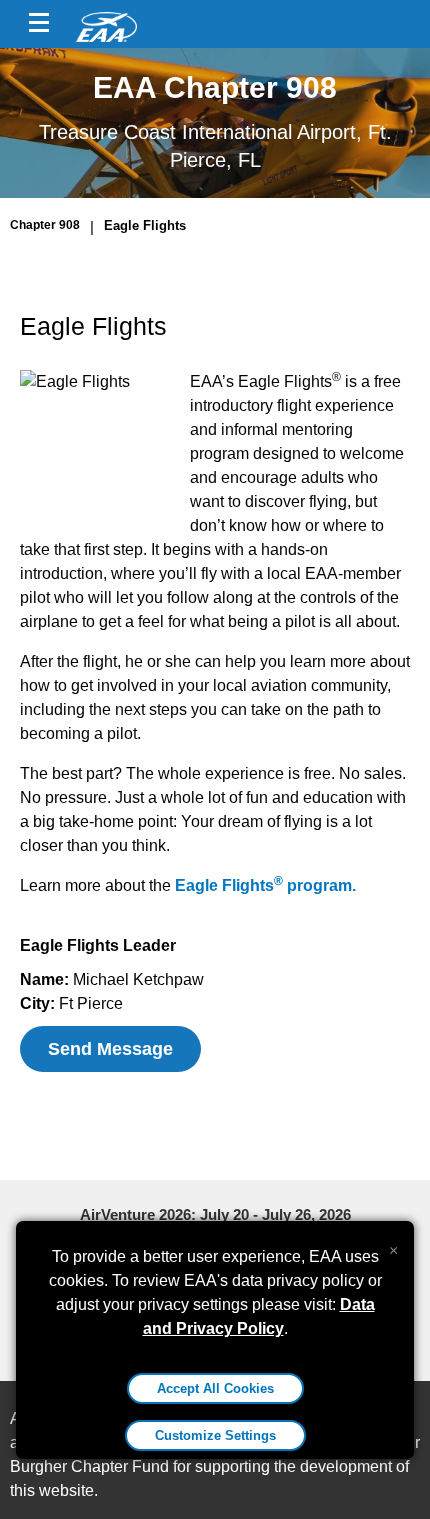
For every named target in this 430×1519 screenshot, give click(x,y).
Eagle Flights (145, 225)
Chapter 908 (45, 225)
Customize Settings (215, 1435)
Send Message (110, 1049)
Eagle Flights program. (265, 885)
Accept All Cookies (215, 1388)
